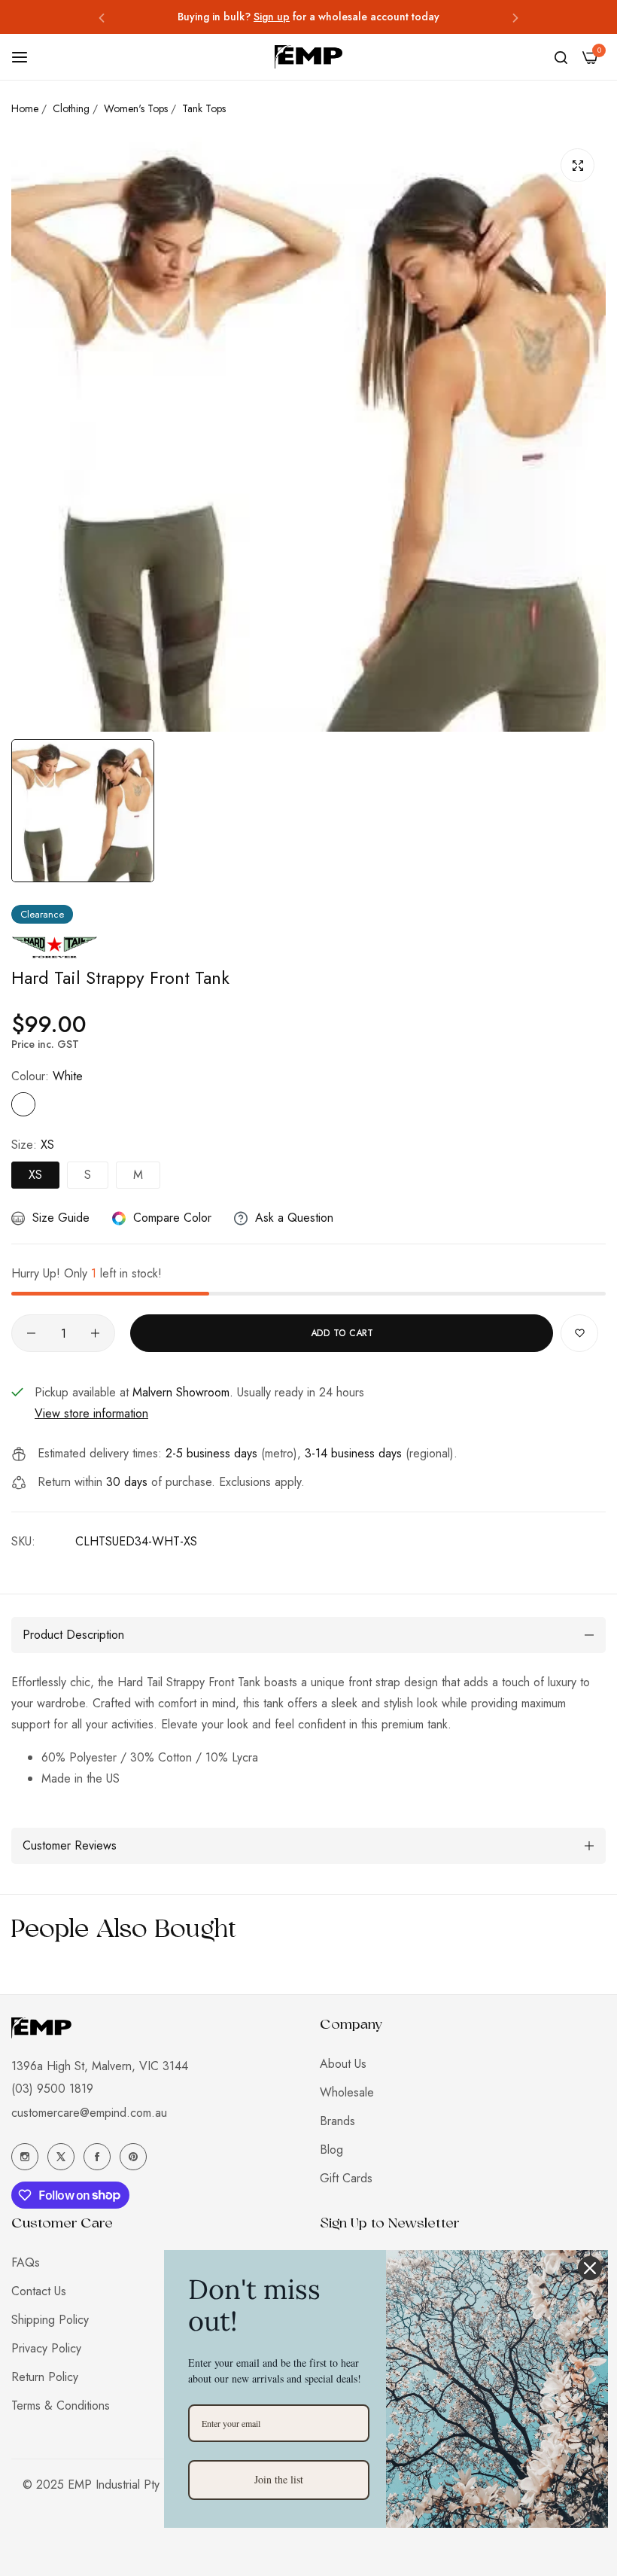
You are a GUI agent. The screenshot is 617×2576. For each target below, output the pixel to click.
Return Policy (45, 2377)
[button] (102, 17)
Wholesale (347, 2092)
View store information (91, 1413)
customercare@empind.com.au (89, 2113)
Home (25, 108)
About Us (343, 2064)
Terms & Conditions (61, 2405)
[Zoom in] (577, 165)
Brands (337, 2121)
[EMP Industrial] (308, 57)
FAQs (26, 2262)
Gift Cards (346, 2178)
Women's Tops (136, 108)
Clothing (71, 108)
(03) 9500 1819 (52, 2089)
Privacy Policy (46, 2348)
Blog (331, 2150)
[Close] (590, 2268)
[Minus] (31, 1333)
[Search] (561, 57)
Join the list (279, 2479)
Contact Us (39, 2291)
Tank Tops (204, 108)
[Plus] (95, 1333)
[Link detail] (25, 2157)
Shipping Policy (50, 2320)
